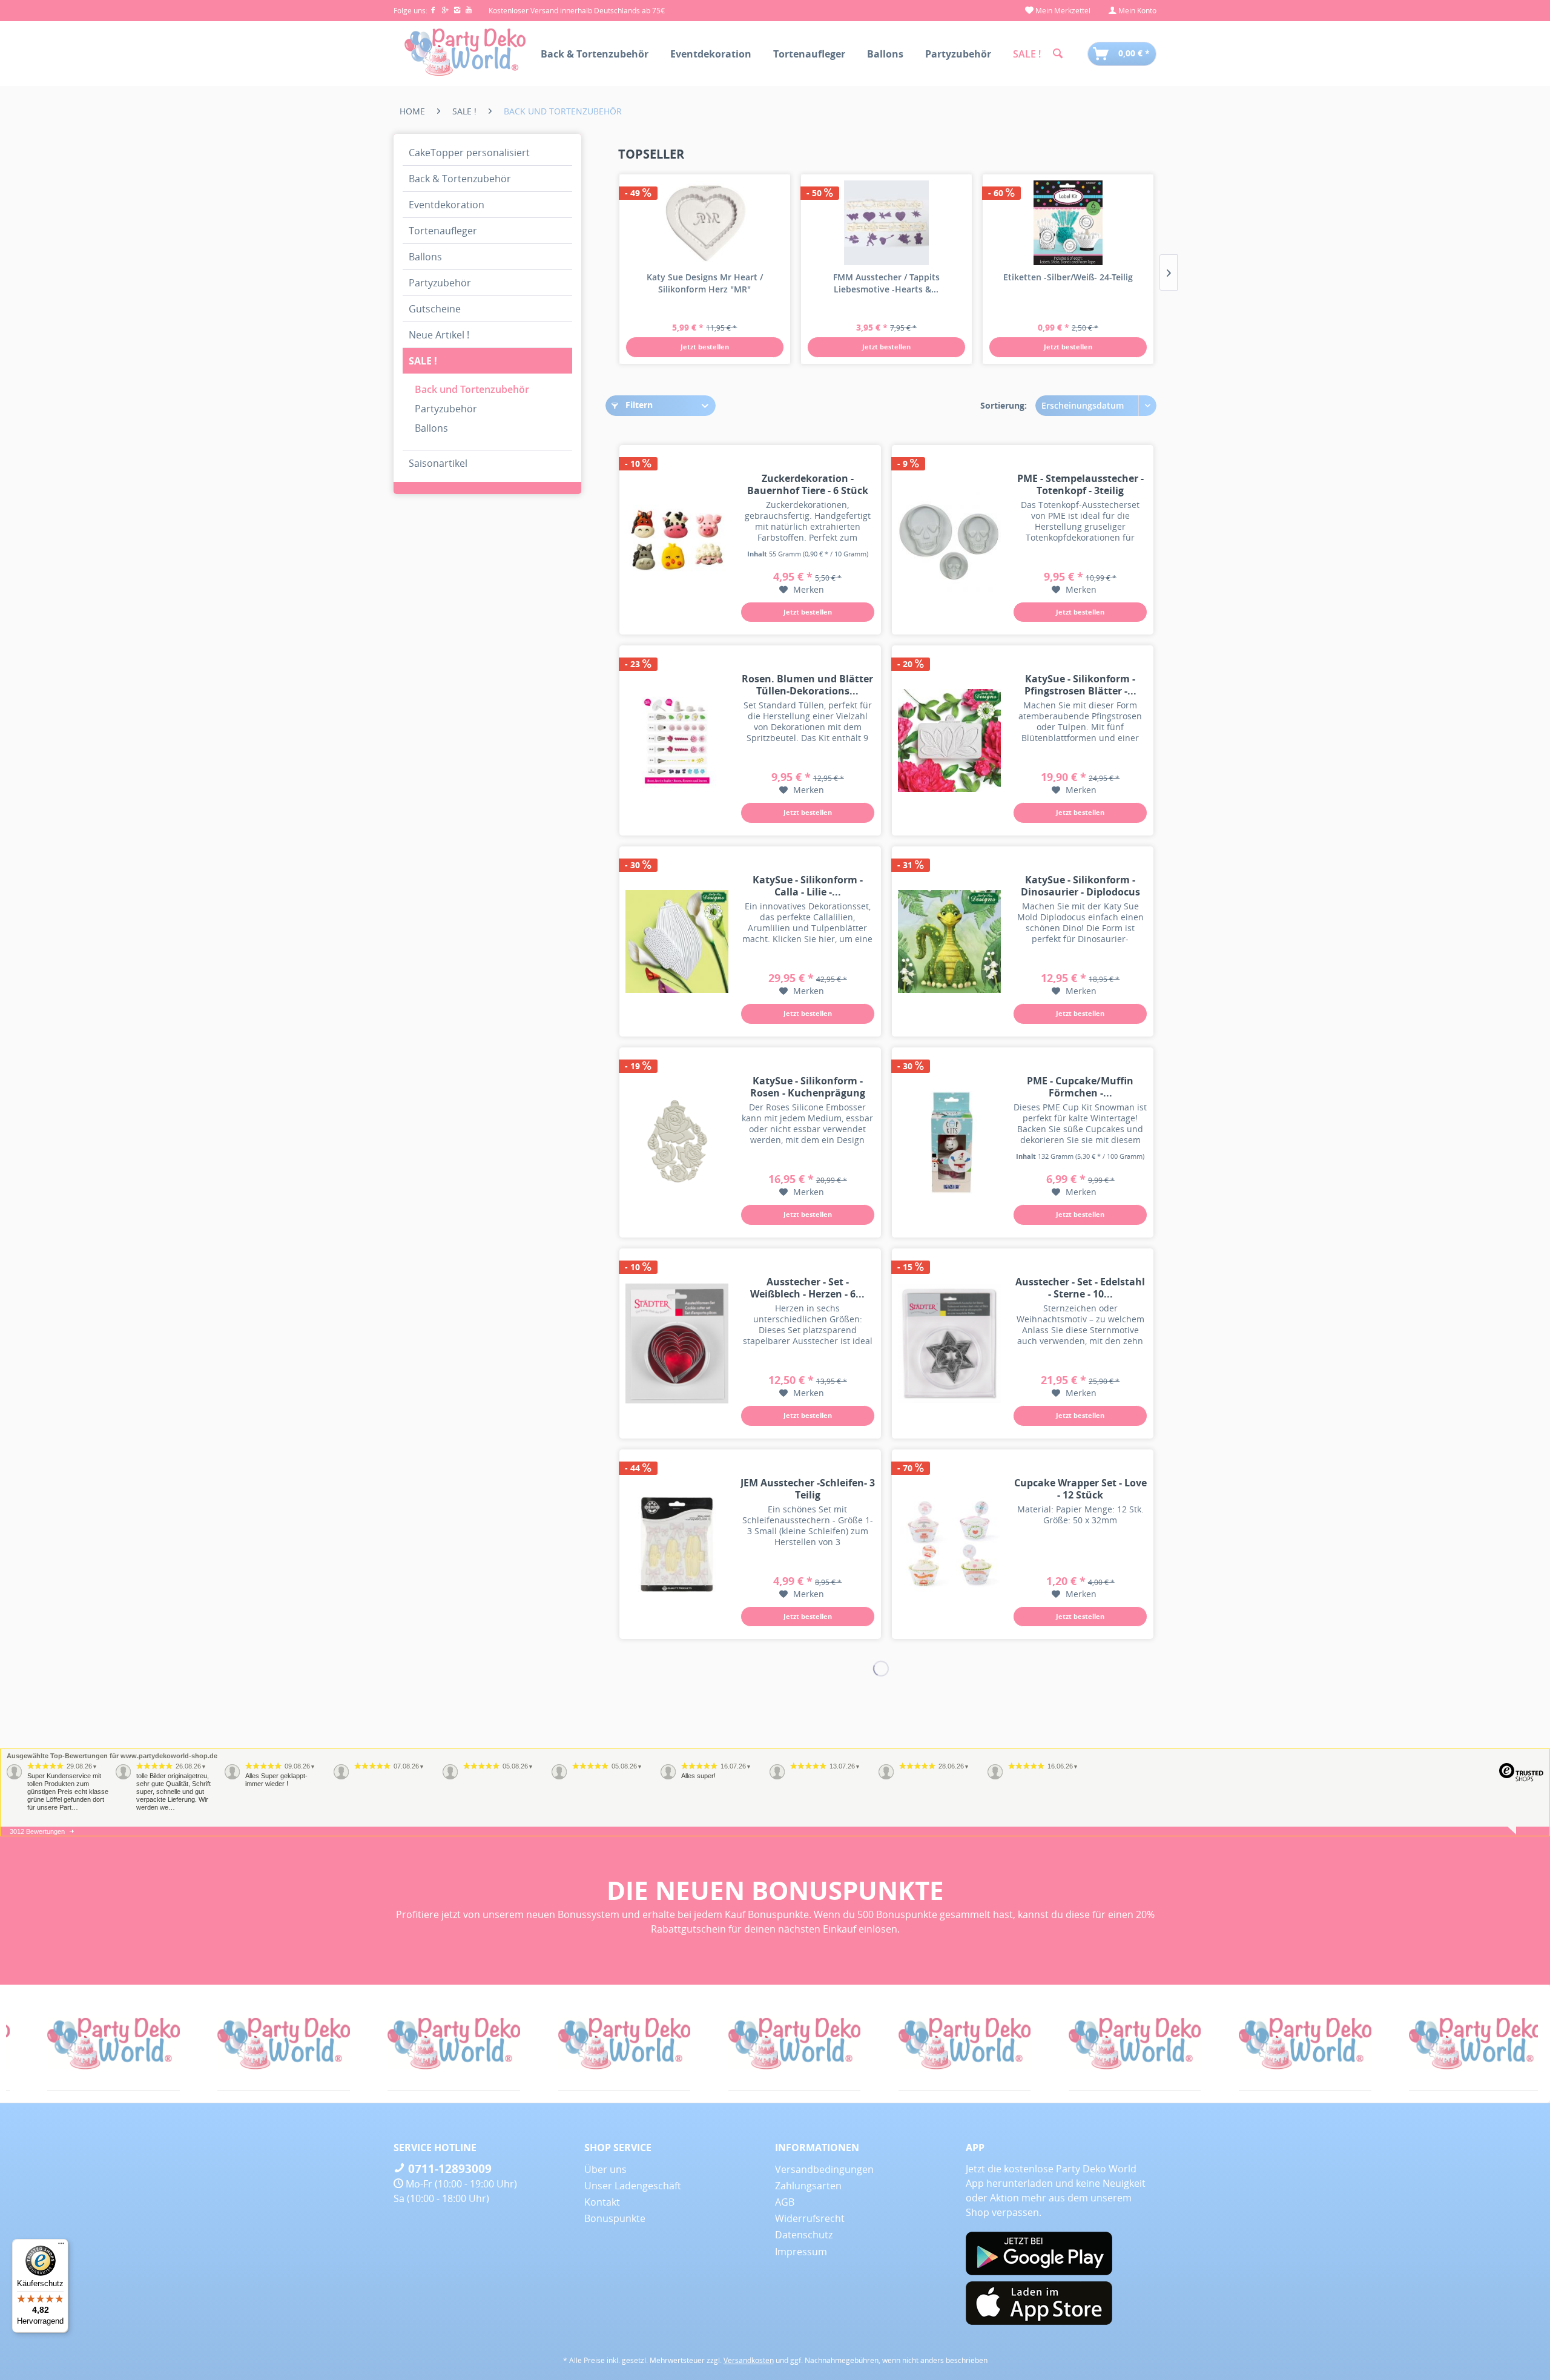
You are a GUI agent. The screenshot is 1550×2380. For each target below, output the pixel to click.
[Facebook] (435, 11)
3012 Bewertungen (37, 1831)
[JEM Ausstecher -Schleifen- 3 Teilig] (677, 1544)
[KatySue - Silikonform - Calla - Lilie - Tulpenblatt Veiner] (677, 941)
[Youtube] (470, 11)
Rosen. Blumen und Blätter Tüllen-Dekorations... (807, 685)
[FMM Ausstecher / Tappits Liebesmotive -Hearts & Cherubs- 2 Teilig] (886, 223)
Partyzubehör (440, 283)
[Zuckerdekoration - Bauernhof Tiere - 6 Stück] (677, 540)
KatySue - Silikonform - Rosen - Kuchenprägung (808, 1087)
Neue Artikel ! (439, 335)
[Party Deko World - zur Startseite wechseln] (465, 53)
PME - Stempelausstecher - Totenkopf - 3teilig (1080, 484)
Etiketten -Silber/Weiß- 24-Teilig (1068, 277)
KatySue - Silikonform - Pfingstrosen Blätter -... (1080, 685)
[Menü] (61, 2246)
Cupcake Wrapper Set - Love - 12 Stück (1080, 1489)
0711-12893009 (448, 2169)
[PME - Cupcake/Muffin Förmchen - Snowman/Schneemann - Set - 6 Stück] (949, 1142)
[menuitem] (1058, 11)
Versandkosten (749, 2360)
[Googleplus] (447, 11)
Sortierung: (1004, 405)
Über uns (605, 2169)
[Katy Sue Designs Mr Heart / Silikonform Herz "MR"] (705, 223)
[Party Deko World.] (92, 2044)
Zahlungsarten (808, 2186)
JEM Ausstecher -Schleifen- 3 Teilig (808, 1489)
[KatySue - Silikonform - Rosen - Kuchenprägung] (677, 1142)
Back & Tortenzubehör (460, 179)
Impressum (801, 2252)
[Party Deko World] (1453, 2044)
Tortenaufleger (443, 231)
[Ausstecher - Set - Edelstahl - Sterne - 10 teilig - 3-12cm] (949, 1343)
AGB (785, 2202)
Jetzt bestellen (705, 347)
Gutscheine (435, 309)
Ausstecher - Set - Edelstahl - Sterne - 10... (1080, 1288)
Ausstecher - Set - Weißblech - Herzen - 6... (807, 1288)
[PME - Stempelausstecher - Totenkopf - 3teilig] (949, 540)
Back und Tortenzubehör (472, 389)
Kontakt (602, 2202)
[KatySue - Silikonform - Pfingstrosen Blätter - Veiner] (949, 740)
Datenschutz (804, 2235)
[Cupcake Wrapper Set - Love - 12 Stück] (949, 1544)
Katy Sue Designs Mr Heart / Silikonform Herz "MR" (705, 283)
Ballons (425, 257)
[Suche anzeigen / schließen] (1058, 54)
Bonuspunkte (615, 2218)
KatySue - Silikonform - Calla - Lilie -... (808, 886)
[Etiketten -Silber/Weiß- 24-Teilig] (1068, 223)
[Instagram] (460, 11)
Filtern (638, 405)
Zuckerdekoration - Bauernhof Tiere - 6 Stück (808, 484)
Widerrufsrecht (810, 2218)
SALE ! (423, 361)
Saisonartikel (438, 463)
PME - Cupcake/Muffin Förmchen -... (1080, 1087)
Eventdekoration (447, 205)
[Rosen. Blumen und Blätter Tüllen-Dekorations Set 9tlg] (677, 740)
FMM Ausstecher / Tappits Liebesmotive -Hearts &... (886, 283)
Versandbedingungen (824, 2169)
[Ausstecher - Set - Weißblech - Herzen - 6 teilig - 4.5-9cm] (677, 1343)
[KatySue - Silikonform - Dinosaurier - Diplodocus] (949, 941)
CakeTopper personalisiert (469, 153)
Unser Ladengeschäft (633, 2186)
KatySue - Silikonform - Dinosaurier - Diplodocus (1080, 886)
